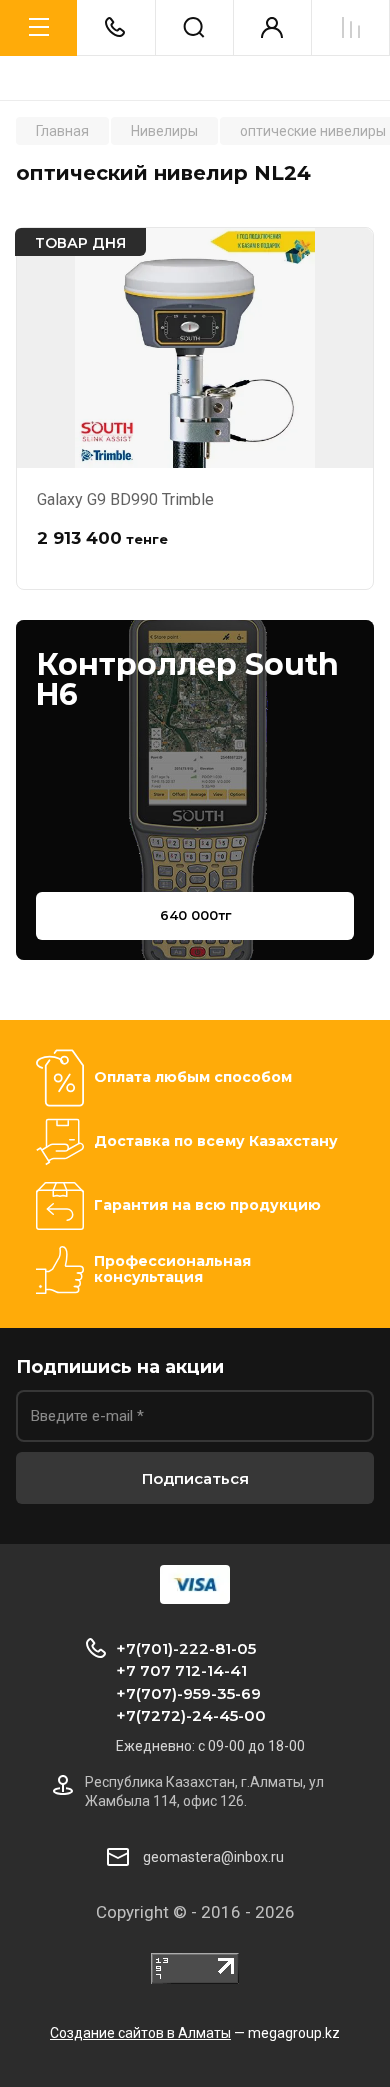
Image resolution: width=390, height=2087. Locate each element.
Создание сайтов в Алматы (140, 2033)
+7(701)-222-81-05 (186, 1648)
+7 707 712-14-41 (181, 1670)
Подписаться (195, 1478)
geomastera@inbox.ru (213, 1857)
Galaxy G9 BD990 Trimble (125, 499)
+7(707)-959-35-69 (188, 1693)
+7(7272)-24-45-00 (191, 1715)
